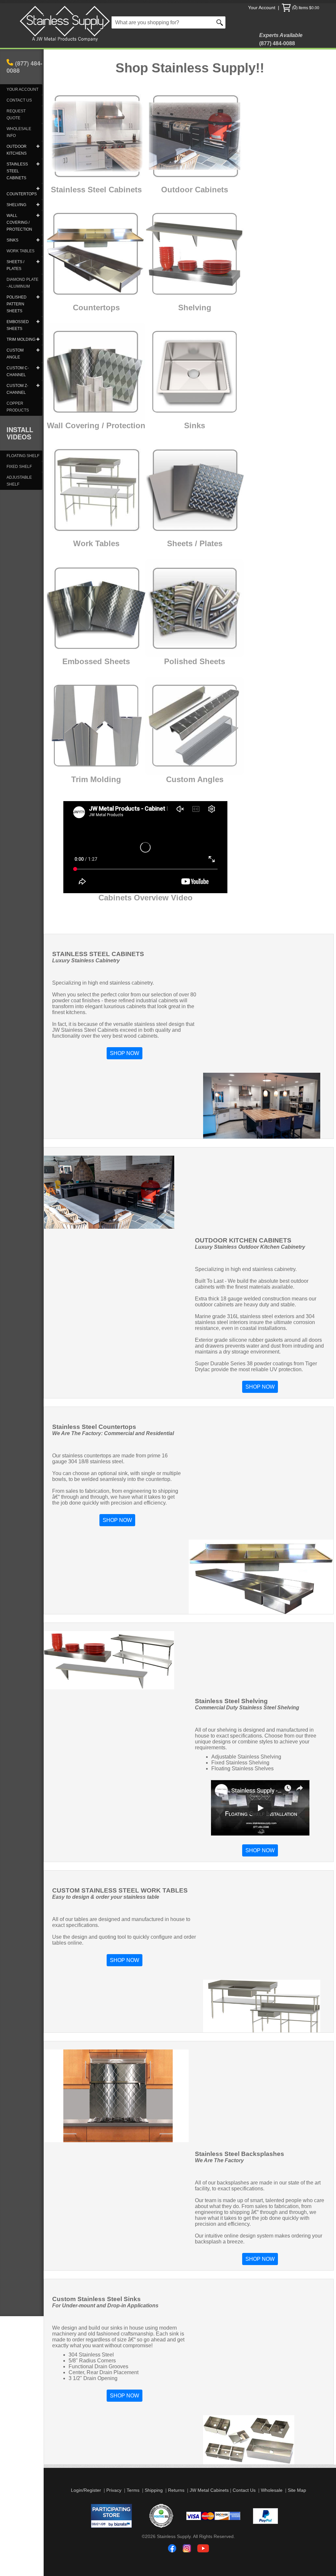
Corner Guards (71, 382)
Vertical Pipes (167, 625)
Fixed (155, 247)
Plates (211, 543)
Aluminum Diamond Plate (184, 534)
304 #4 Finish (166, 445)
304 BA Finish (166, 465)
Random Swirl (167, 605)
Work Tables (65, 476)
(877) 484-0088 (24, 67)
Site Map (297, 2490)
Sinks (195, 425)
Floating (160, 258)
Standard (64, 237)
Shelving (195, 308)
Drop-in (153, 365)
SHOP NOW (125, 1053)
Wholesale (272, 2490)
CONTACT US (19, 100)
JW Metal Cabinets (209, 2490)
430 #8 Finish (166, 493)
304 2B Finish (166, 459)
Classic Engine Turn (181, 584)
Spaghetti (157, 646)
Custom (61, 247)
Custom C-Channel (178, 719)
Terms (133, 2490)
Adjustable (166, 237)
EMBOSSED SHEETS (94, 578)
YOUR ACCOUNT (22, 89)
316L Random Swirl (82, 739)
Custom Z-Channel (178, 729)
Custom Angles (195, 779)
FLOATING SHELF (23, 456)
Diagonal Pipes (170, 636)
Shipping (154, 2490)
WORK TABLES (21, 251)
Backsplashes (68, 372)
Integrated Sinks (80, 258)
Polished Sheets (195, 661)
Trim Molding (96, 779)
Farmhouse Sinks (175, 375)
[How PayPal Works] (265, 2522)
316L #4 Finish (168, 472)
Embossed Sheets (96, 661)
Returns (176, 2490)
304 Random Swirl (80, 712)
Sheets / (182, 543)
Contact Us (244, 2490)
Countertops (96, 308)
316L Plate (161, 527)
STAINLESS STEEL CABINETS (94, 106)
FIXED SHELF (19, 467)
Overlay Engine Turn (182, 594)
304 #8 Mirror (165, 452)
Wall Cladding (68, 362)
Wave (149, 615)
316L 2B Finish (168, 479)
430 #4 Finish (166, 486)
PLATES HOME (155, 507)
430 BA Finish (166, 500)
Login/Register (86, 2490)
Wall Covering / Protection (96, 425)
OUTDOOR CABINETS (192, 106)
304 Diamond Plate (174, 514)
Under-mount (165, 355)
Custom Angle (167, 709)
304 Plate (159, 520)
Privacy (114, 2490)
